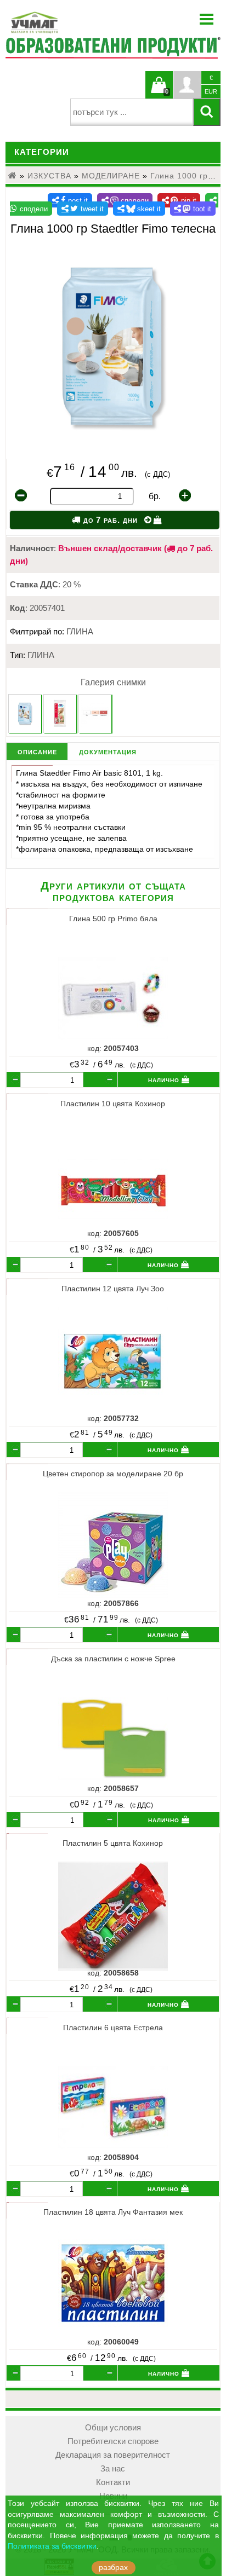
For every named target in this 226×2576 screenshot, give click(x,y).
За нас (113, 2469)
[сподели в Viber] (125, 200)
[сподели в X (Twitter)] (83, 209)
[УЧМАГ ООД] (69, 22)
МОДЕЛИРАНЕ (111, 176)
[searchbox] (132, 112)
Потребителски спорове (113, 2441)
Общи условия (113, 2428)
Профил (187, 85)
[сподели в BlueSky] (139, 209)
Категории (42, 152)
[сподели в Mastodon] (193, 209)
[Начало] (13, 176)
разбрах (113, 2568)
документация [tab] (108, 751)
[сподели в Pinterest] (179, 200)
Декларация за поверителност (113, 2455)
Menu (207, 19)
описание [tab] (37, 751)
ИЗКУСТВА (49, 176)
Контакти (113, 2482)
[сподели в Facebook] (70, 200)
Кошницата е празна (159, 91)
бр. (155, 496)
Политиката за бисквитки (52, 2546)
